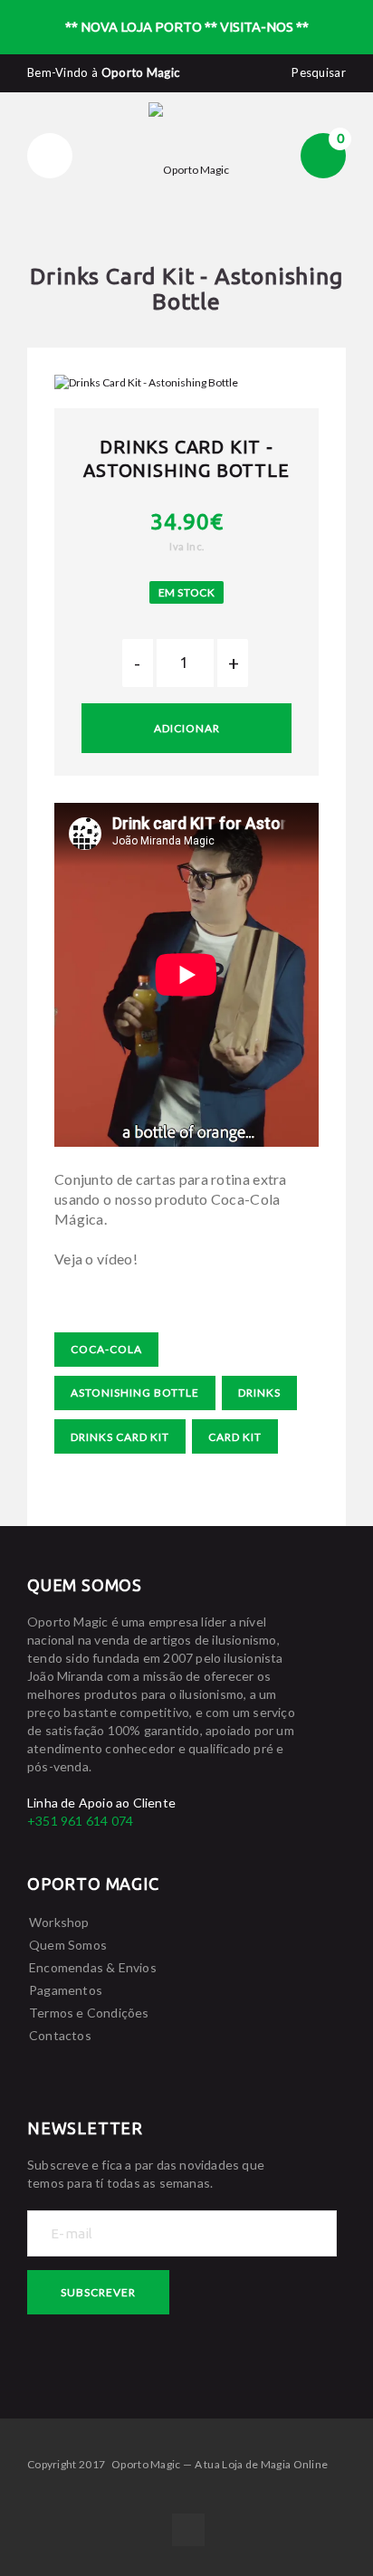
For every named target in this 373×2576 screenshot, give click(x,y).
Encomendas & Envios (93, 1967)
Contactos (60, 2035)
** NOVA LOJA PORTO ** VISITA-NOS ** (187, 27)
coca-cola (106, 1349)
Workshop (59, 1922)
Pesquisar (319, 72)
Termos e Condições (89, 2013)
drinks (259, 1393)
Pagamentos (66, 1990)
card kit (235, 1437)
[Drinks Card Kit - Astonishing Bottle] (186, 382)
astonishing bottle (135, 1393)
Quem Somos (68, 1945)
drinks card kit (120, 1437)
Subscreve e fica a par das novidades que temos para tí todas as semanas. (146, 2174)
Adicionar (187, 728)
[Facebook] (188, 2530)
